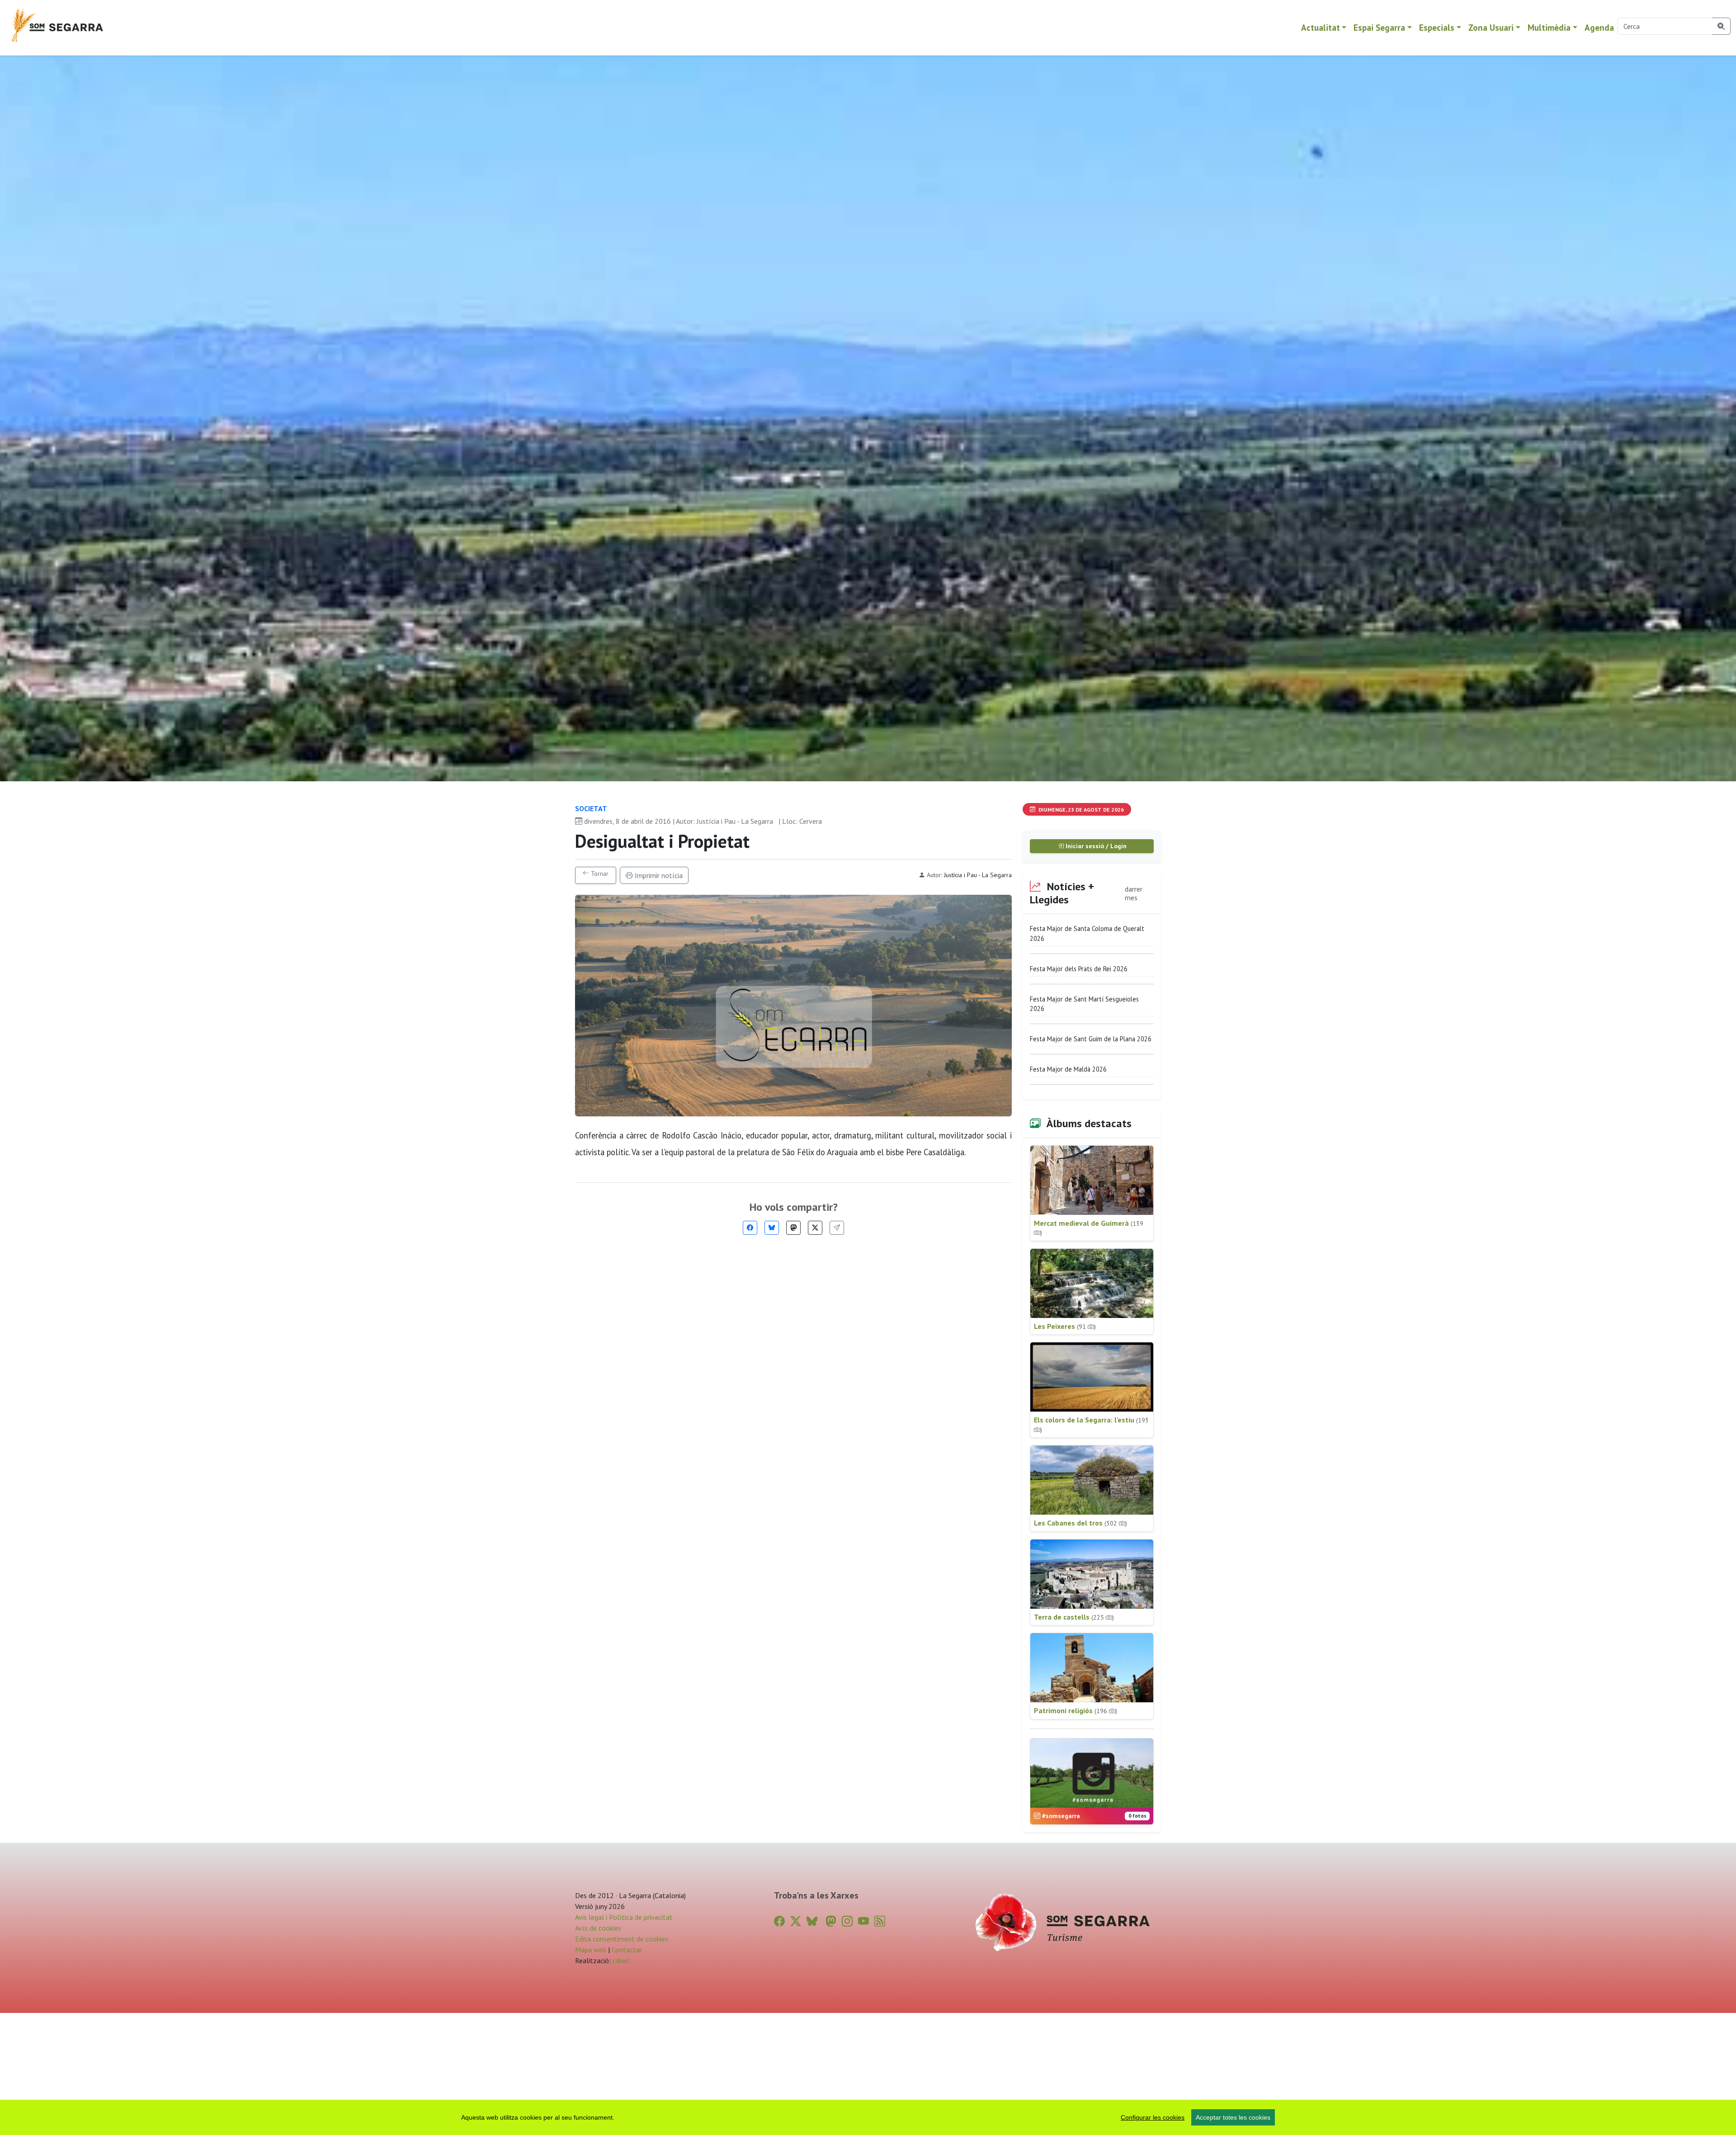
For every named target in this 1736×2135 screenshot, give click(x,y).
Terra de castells (1074, 1617)
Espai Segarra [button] (1379, 27)
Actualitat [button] (1321, 27)
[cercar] (1721, 26)
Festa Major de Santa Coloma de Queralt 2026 (1087, 933)
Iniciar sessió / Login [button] (1095, 846)
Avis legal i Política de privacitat (624, 1917)
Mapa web (591, 1950)
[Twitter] (815, 1228)
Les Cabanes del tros (1080, 1523)
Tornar (599, 874)
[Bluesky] (772, 1228)
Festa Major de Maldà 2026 (1068, 1069)
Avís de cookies (598, 1928)
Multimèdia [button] (1549, 27)
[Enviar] (837, 1228)
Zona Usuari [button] (1491, 27)
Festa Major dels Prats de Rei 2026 (1079, 969)
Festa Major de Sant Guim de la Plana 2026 (1091, 1039)
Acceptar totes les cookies (1233, 2117)
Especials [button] (1437, 27)
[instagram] (847, 1921)
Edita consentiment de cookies (622, 1939)
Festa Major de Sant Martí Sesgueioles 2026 (1084, 1004)
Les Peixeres (1065, 1326)
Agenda (1599, 27)
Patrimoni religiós (1076, 1710)
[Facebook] (750, 1228)
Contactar (627, 1950)
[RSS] (880, 1921)
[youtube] (863, 1921)
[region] (868, 2117)
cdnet (620, 1960)
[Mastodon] (793, 1228)
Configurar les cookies (1153, 2117)
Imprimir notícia (658, 875)
